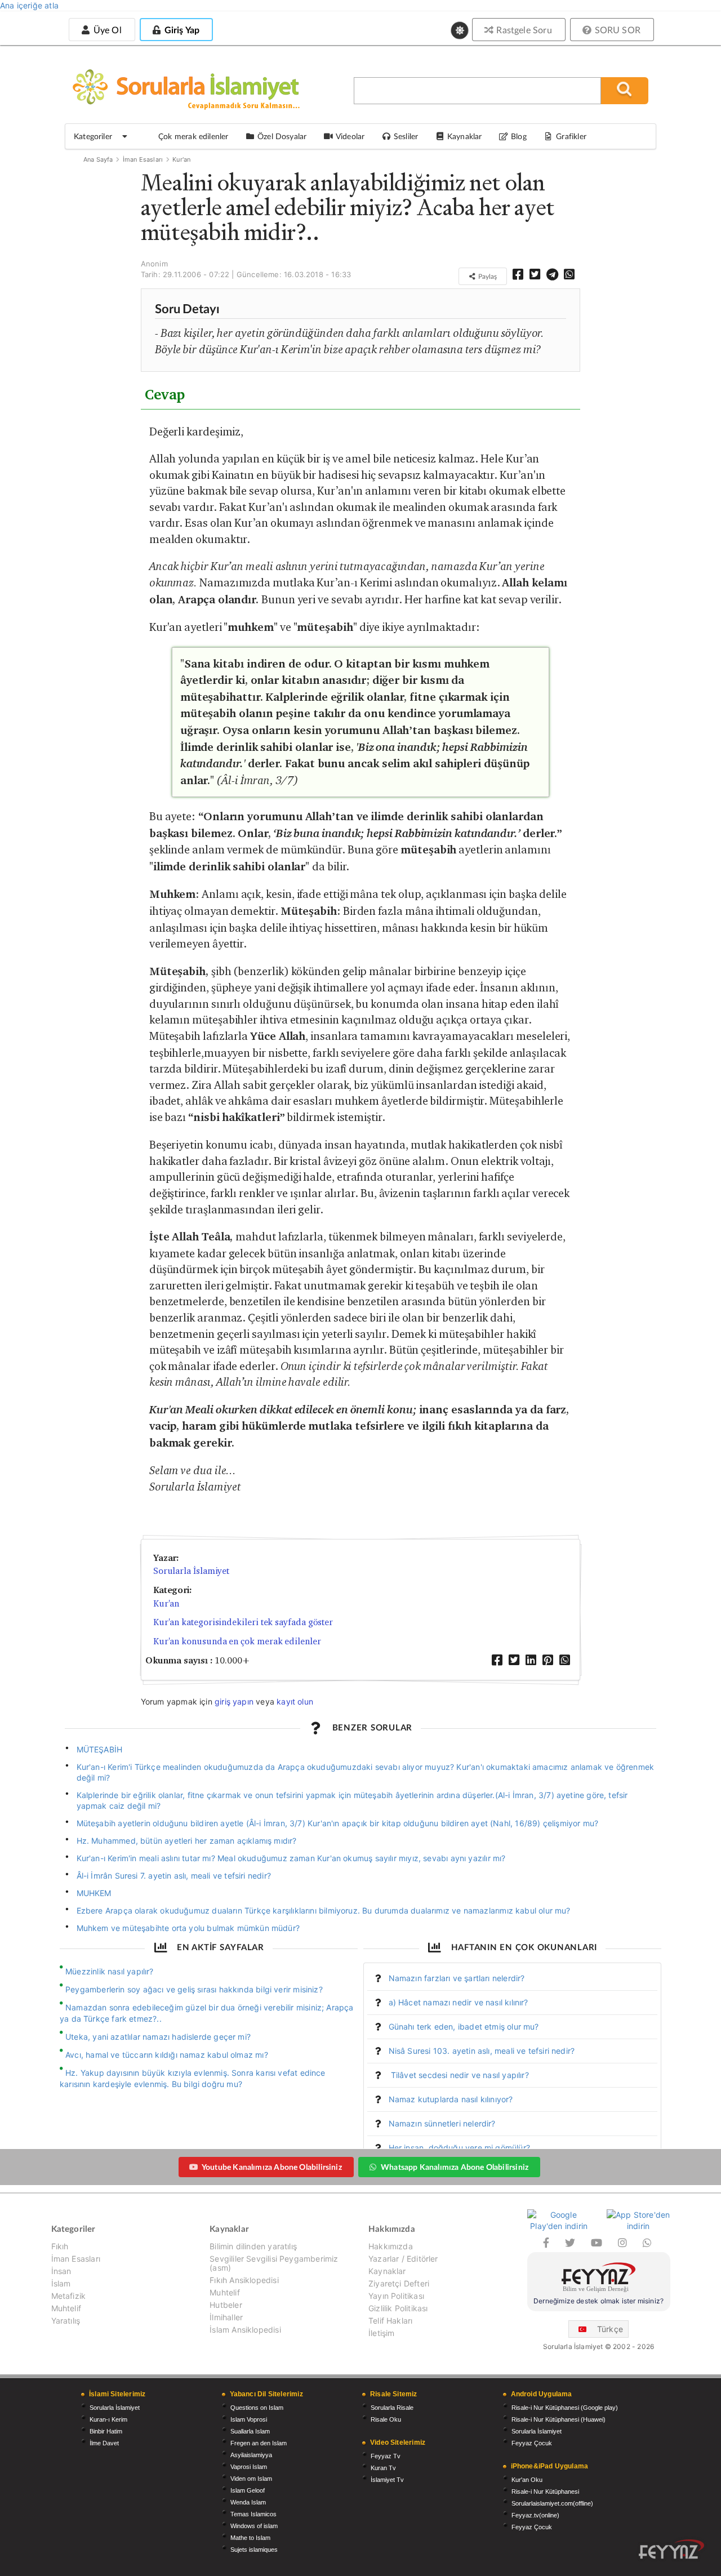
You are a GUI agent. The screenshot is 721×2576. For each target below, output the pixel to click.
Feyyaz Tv (386, 2456)
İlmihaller (226, 2317)
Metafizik (69, 2296)
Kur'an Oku (527, 2480)
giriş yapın (234, 1701)
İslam (61, 2283)
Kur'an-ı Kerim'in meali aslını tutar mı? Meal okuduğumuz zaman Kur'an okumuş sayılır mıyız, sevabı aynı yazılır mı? (291, 1858)
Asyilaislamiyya (251, 2455)
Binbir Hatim (106, 2431)
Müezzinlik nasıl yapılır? (110, 1971)
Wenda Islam (248, 2502)
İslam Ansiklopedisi (245, 2330)
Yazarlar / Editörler (403, 2259)
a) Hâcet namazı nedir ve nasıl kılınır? (459, 2002)
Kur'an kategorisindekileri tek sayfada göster (243, 1622)
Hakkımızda (391, 2246)
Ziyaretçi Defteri (399, 2283)
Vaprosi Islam (249, 2467)
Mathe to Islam (250, 2538)
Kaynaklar (387, 2271)
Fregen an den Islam (259, 2443)
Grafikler (571, 136)
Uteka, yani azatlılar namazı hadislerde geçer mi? (158, 2037)
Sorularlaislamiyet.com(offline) (552, 2503)
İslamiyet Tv (387, 2480)
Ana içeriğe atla (29, 5)
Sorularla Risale (392, 2408)
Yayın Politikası (396, 2296)
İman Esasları (143, 159)
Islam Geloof (248, 2490)
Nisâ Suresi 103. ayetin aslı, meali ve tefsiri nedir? (482, 2051)
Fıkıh (60, 2246)
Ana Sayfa (98, 159)
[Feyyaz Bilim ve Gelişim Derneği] (599, 2279)
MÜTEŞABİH (100, 1749)
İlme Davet (104, 2443)
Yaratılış (66, 2321)
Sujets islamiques (254, 2550)
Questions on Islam (257, 2408)
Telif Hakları (390, 2321)
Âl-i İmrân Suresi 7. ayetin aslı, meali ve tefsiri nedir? (174, 1876)
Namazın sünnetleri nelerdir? (442, 2123)
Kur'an (181, 159)
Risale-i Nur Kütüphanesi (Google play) (565, 2408)
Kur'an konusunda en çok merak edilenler (237, 1641)
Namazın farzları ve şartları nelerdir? (457, 1978)
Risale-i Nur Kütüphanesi (545, 2492)
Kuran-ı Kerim (108, 2419)
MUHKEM (94, 1893)
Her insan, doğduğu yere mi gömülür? (459, 2148)
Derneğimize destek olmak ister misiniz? (598, 2301)
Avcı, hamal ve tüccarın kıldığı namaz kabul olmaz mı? (167, 2055)
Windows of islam (254, 2526)
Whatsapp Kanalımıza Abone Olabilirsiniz (455, 2167)
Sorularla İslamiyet (191, 1571)
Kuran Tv (383, 2468)
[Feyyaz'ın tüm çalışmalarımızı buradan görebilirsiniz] (671, 2549)
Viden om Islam (251, 2479)
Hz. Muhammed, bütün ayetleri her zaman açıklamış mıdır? (187, 1841)
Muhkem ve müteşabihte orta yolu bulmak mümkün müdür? (188, 1928)
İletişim (381, 2333)
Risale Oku (386, 2419)
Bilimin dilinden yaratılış (253, 2246)
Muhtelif (66, 2308)
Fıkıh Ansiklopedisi (244, 2280)
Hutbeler (226, 2305)
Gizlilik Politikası (398, 2308)
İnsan (61, 2271)
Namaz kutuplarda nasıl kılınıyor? (451, 2099)
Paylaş (487, 276)
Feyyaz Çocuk (532, 2443)
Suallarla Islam (250, 2431)
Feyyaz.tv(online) (535, 2515)
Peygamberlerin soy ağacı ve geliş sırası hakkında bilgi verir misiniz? (194, 1989)
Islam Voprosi (249, 2419)
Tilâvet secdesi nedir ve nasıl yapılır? (459, 2075)
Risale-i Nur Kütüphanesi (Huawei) (558, 2419)
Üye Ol (106, 30)
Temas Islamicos (253, 2514)
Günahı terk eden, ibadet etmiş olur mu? (464, 2026)
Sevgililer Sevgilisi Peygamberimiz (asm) (274, 2263)
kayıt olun (295, 1701)
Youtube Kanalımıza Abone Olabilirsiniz (272, 2167)
